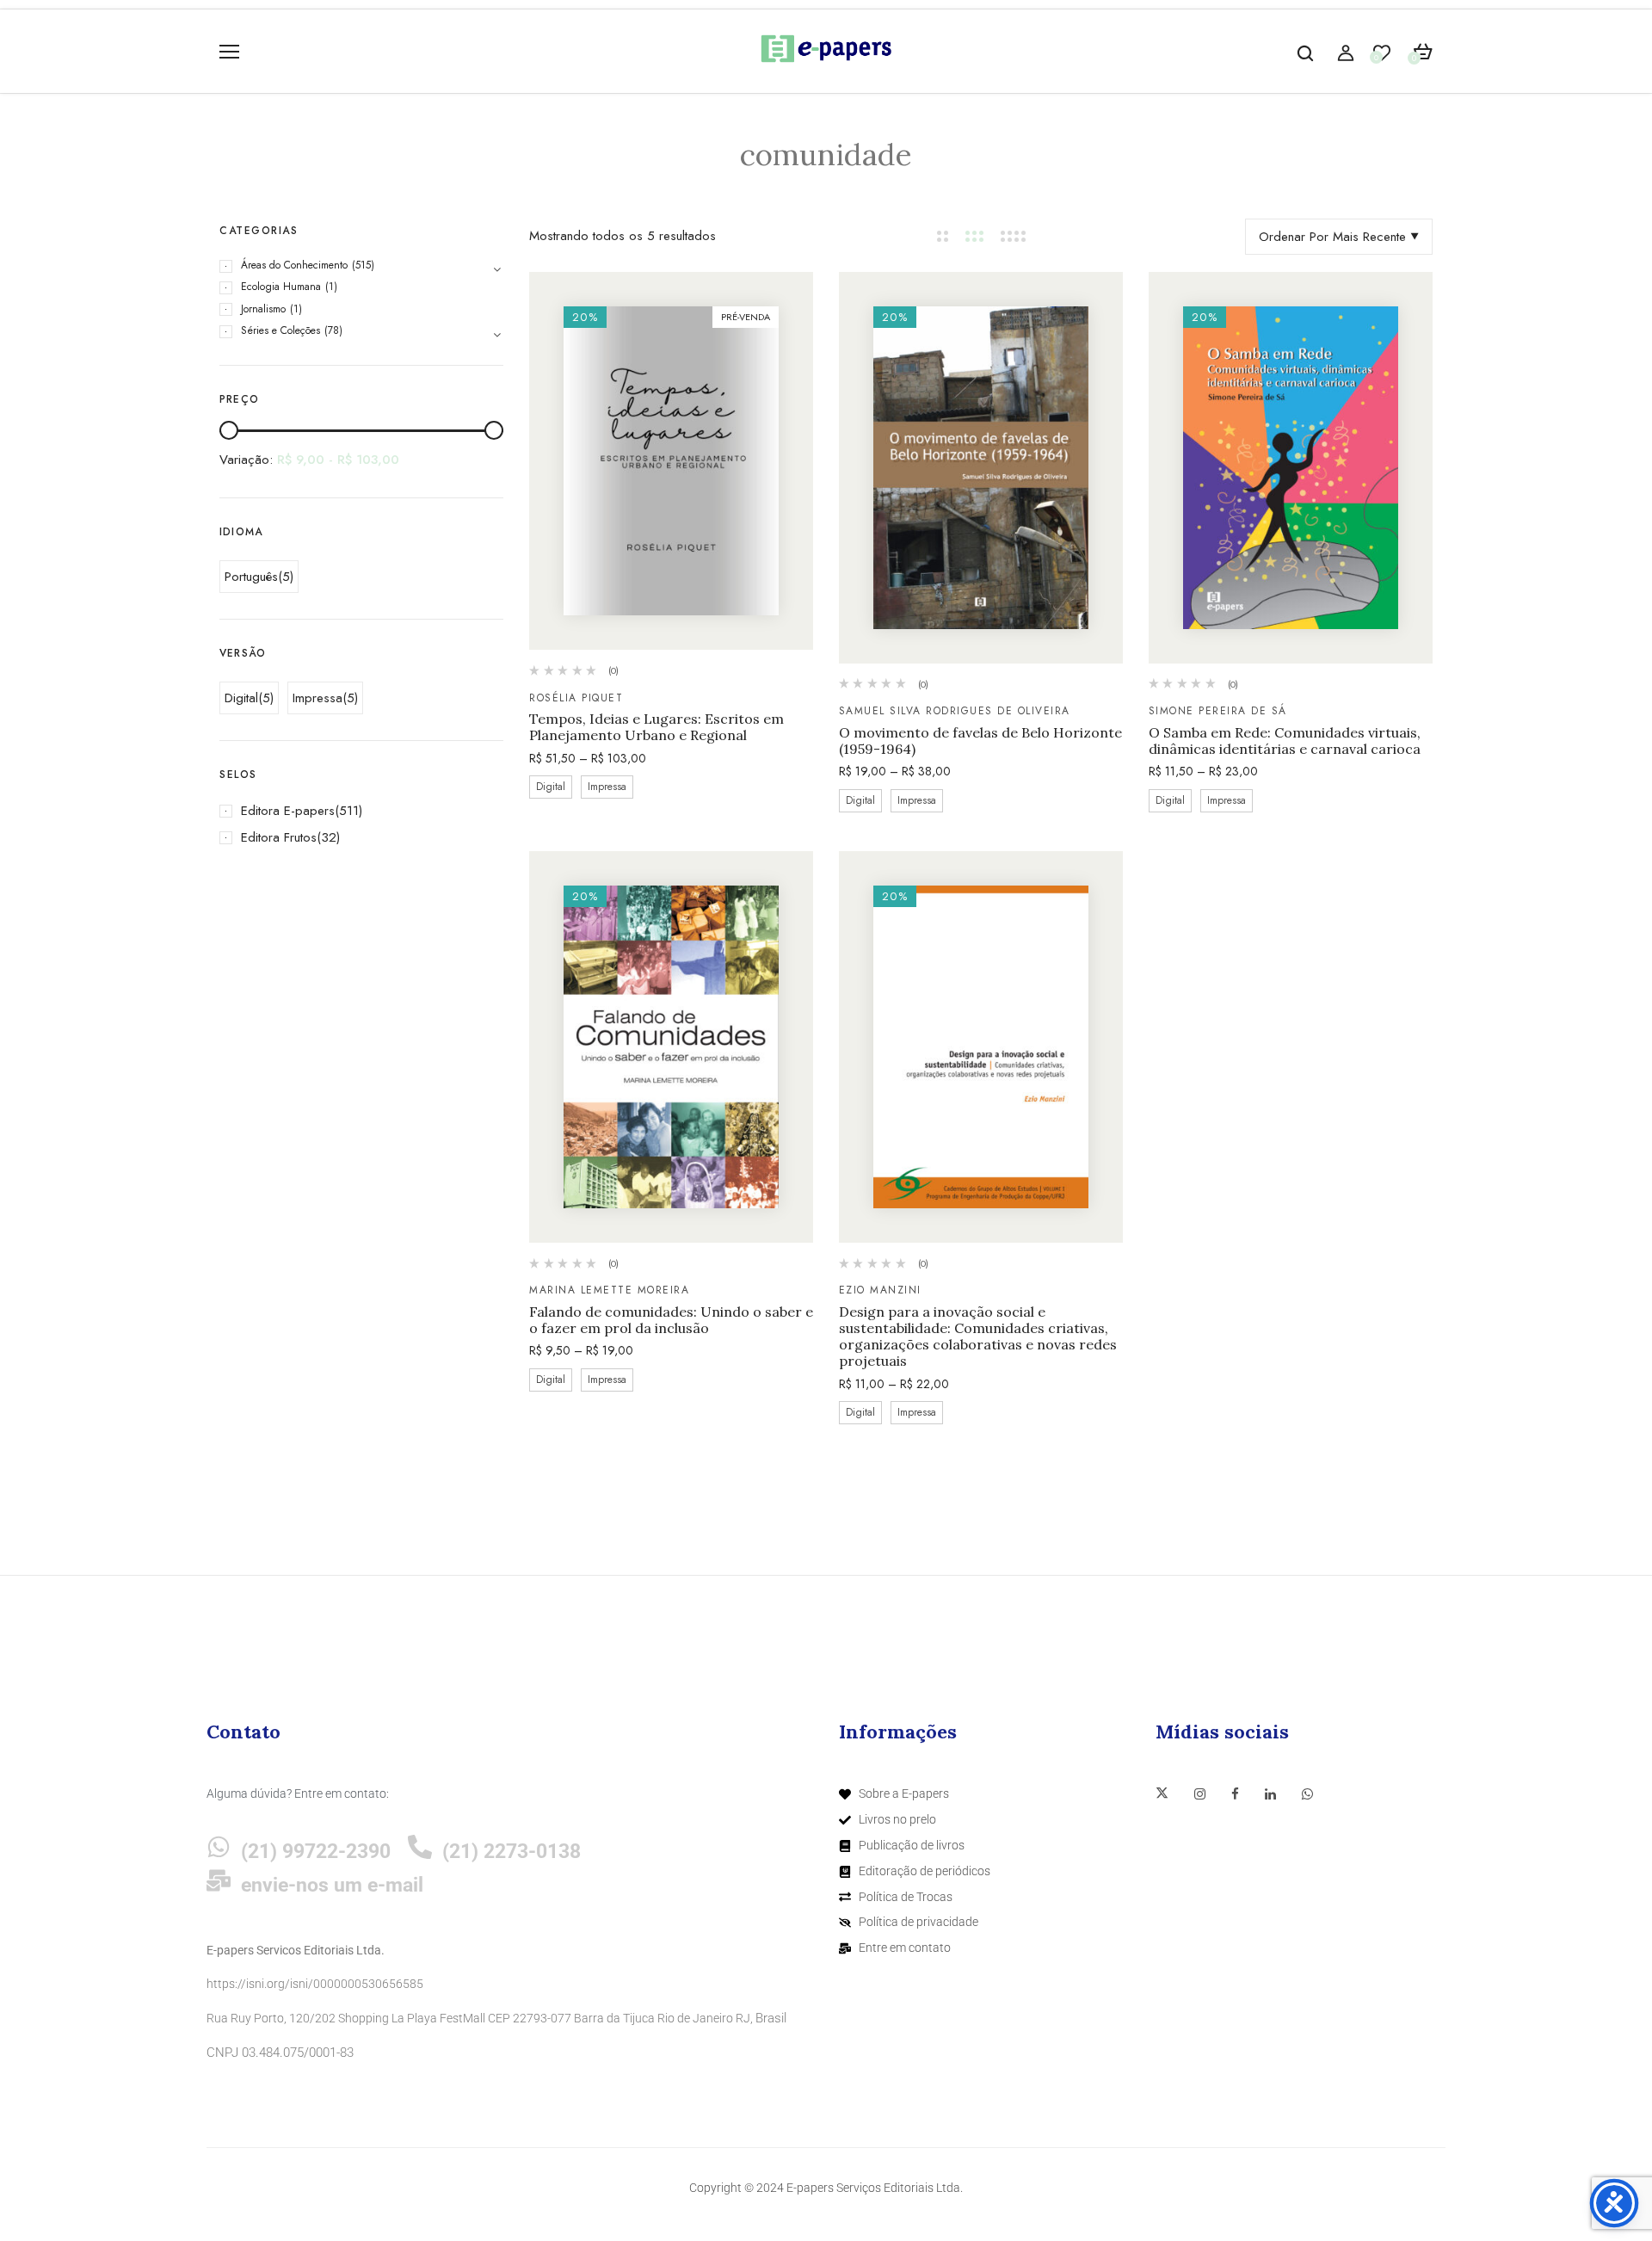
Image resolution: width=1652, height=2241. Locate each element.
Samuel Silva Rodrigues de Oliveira (955, 711)
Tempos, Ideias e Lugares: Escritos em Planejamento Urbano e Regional (656, 727)
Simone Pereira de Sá (1218, 711)
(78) (333, 330)
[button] (1423, 52)
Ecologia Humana (281, 287)
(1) (331, 287)
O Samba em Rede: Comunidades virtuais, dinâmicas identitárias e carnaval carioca (1285, 741)
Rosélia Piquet (576, 698)
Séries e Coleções (280, 330)
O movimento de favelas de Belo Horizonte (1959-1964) (980, 741)
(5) (286, 577)
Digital (241, 698)
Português (251, 577)
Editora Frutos (279, 837)
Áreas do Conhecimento (294, 265)
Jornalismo (263, 309)
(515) (363, 265)
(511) (348, 811)
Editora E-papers (288, 811)
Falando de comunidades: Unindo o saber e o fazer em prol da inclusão (671, 1320)
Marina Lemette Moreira (609, 1290)
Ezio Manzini (880, 1290)
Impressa (317, 698)
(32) (328, 837)
